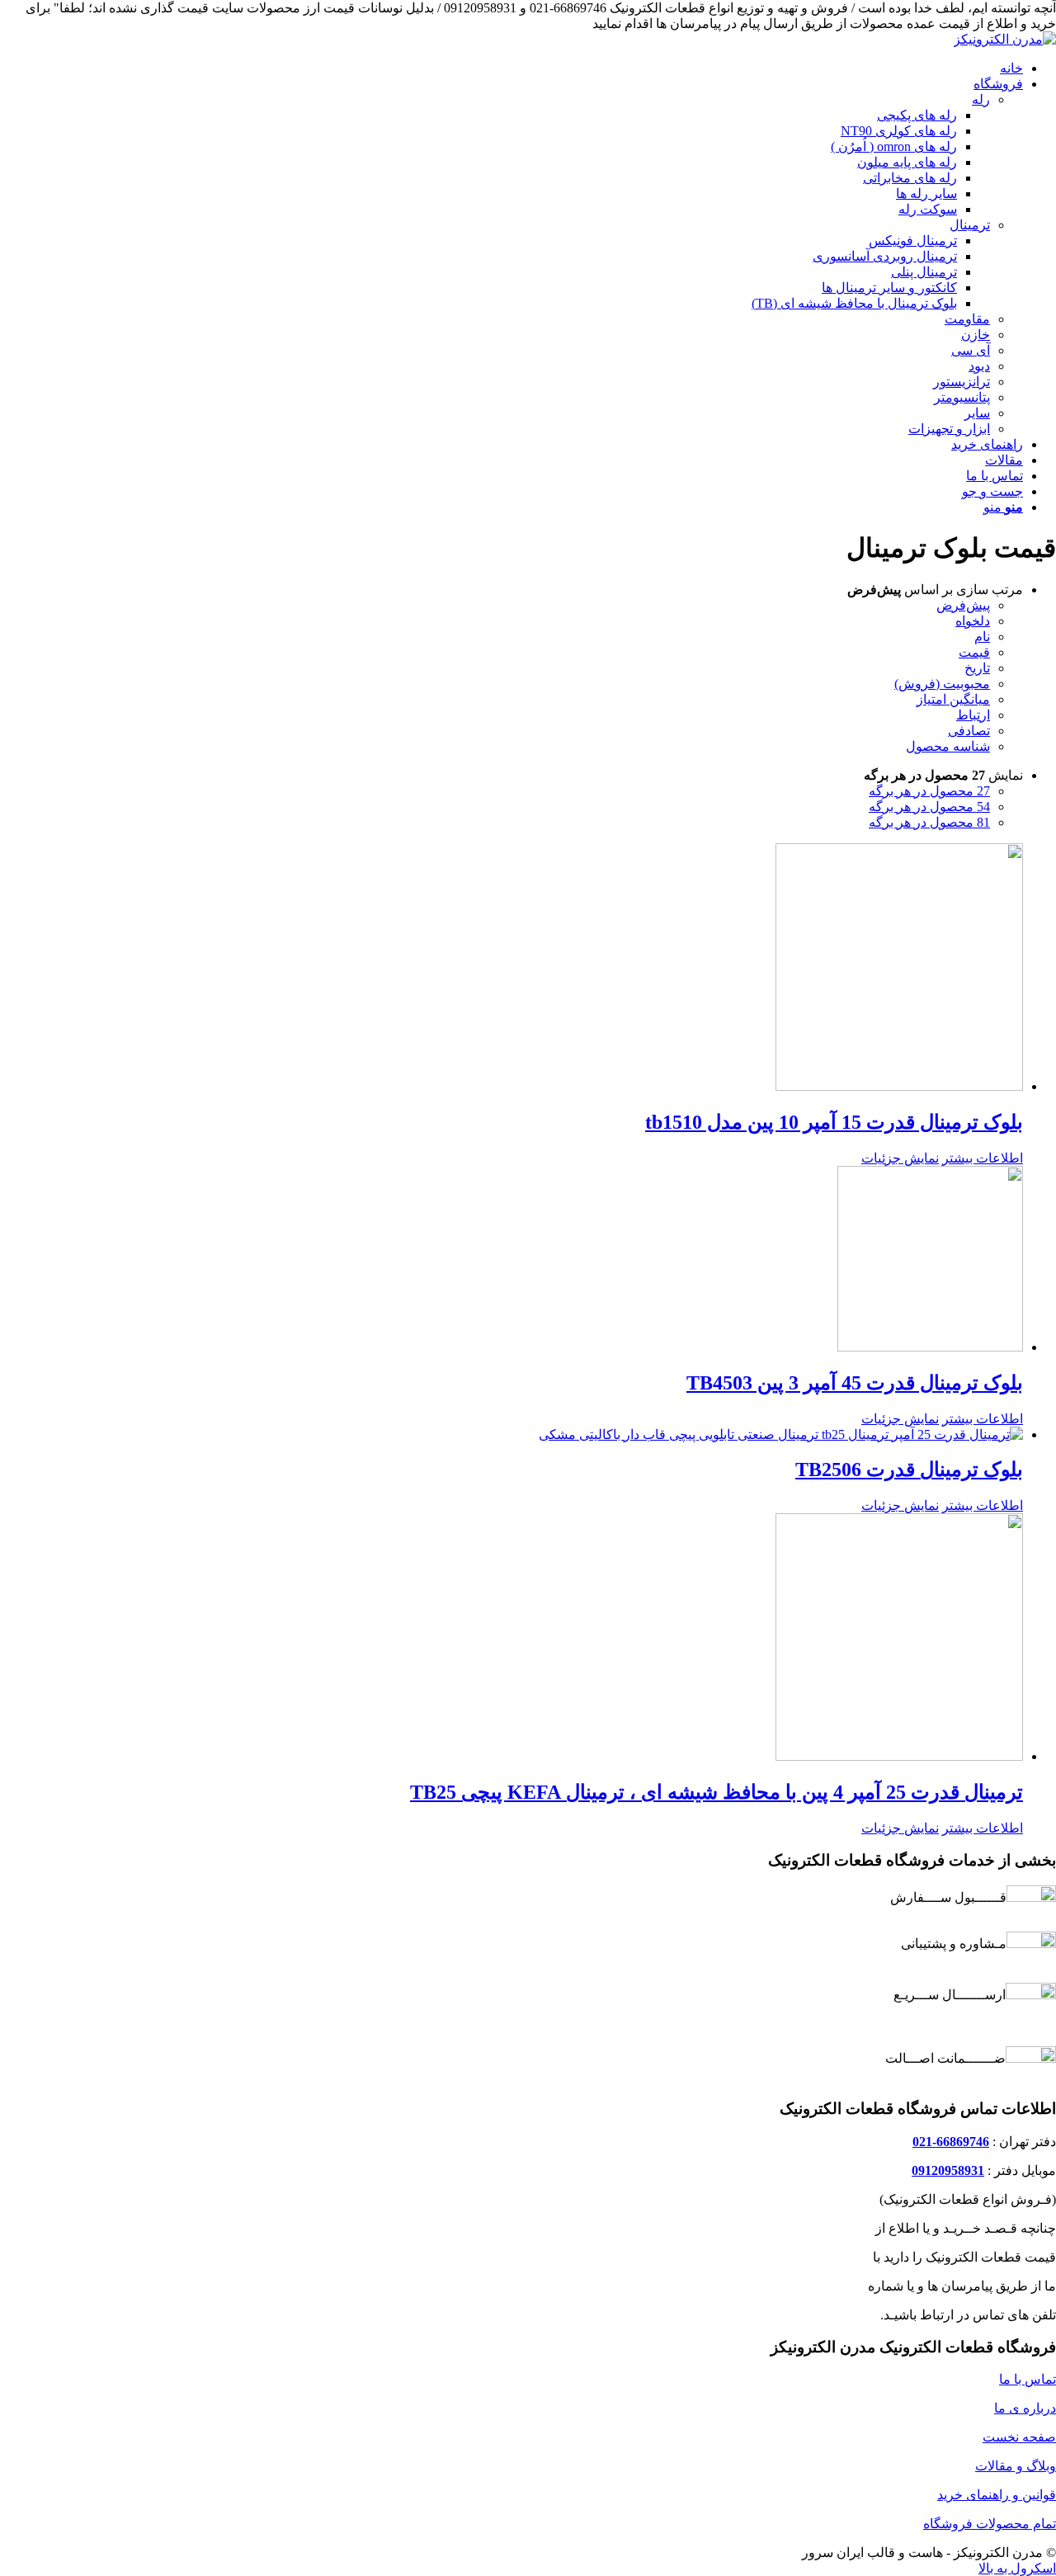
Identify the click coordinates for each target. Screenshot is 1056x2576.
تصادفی (969, 731)
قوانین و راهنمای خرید (997, 2495)
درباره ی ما (1025, 2408)
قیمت (974, 652)
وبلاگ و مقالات (1016, 2466)
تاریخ (977, 668)
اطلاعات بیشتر (983, 1158)
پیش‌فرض (963, 605)
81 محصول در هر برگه (929, 822)
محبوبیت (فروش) (942, 684)
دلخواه (973, 621)
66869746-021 (951, 2142)
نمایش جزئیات (900, 1158)
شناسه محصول (948, 746)
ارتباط (973, 715)
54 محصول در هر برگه (929, 807)
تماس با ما (1028, 2379)
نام (982, 637)
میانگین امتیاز (953, 699)
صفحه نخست (1019, 2437)
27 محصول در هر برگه (929, 791)
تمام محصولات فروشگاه (990, 2524)
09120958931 (948, 2170)
